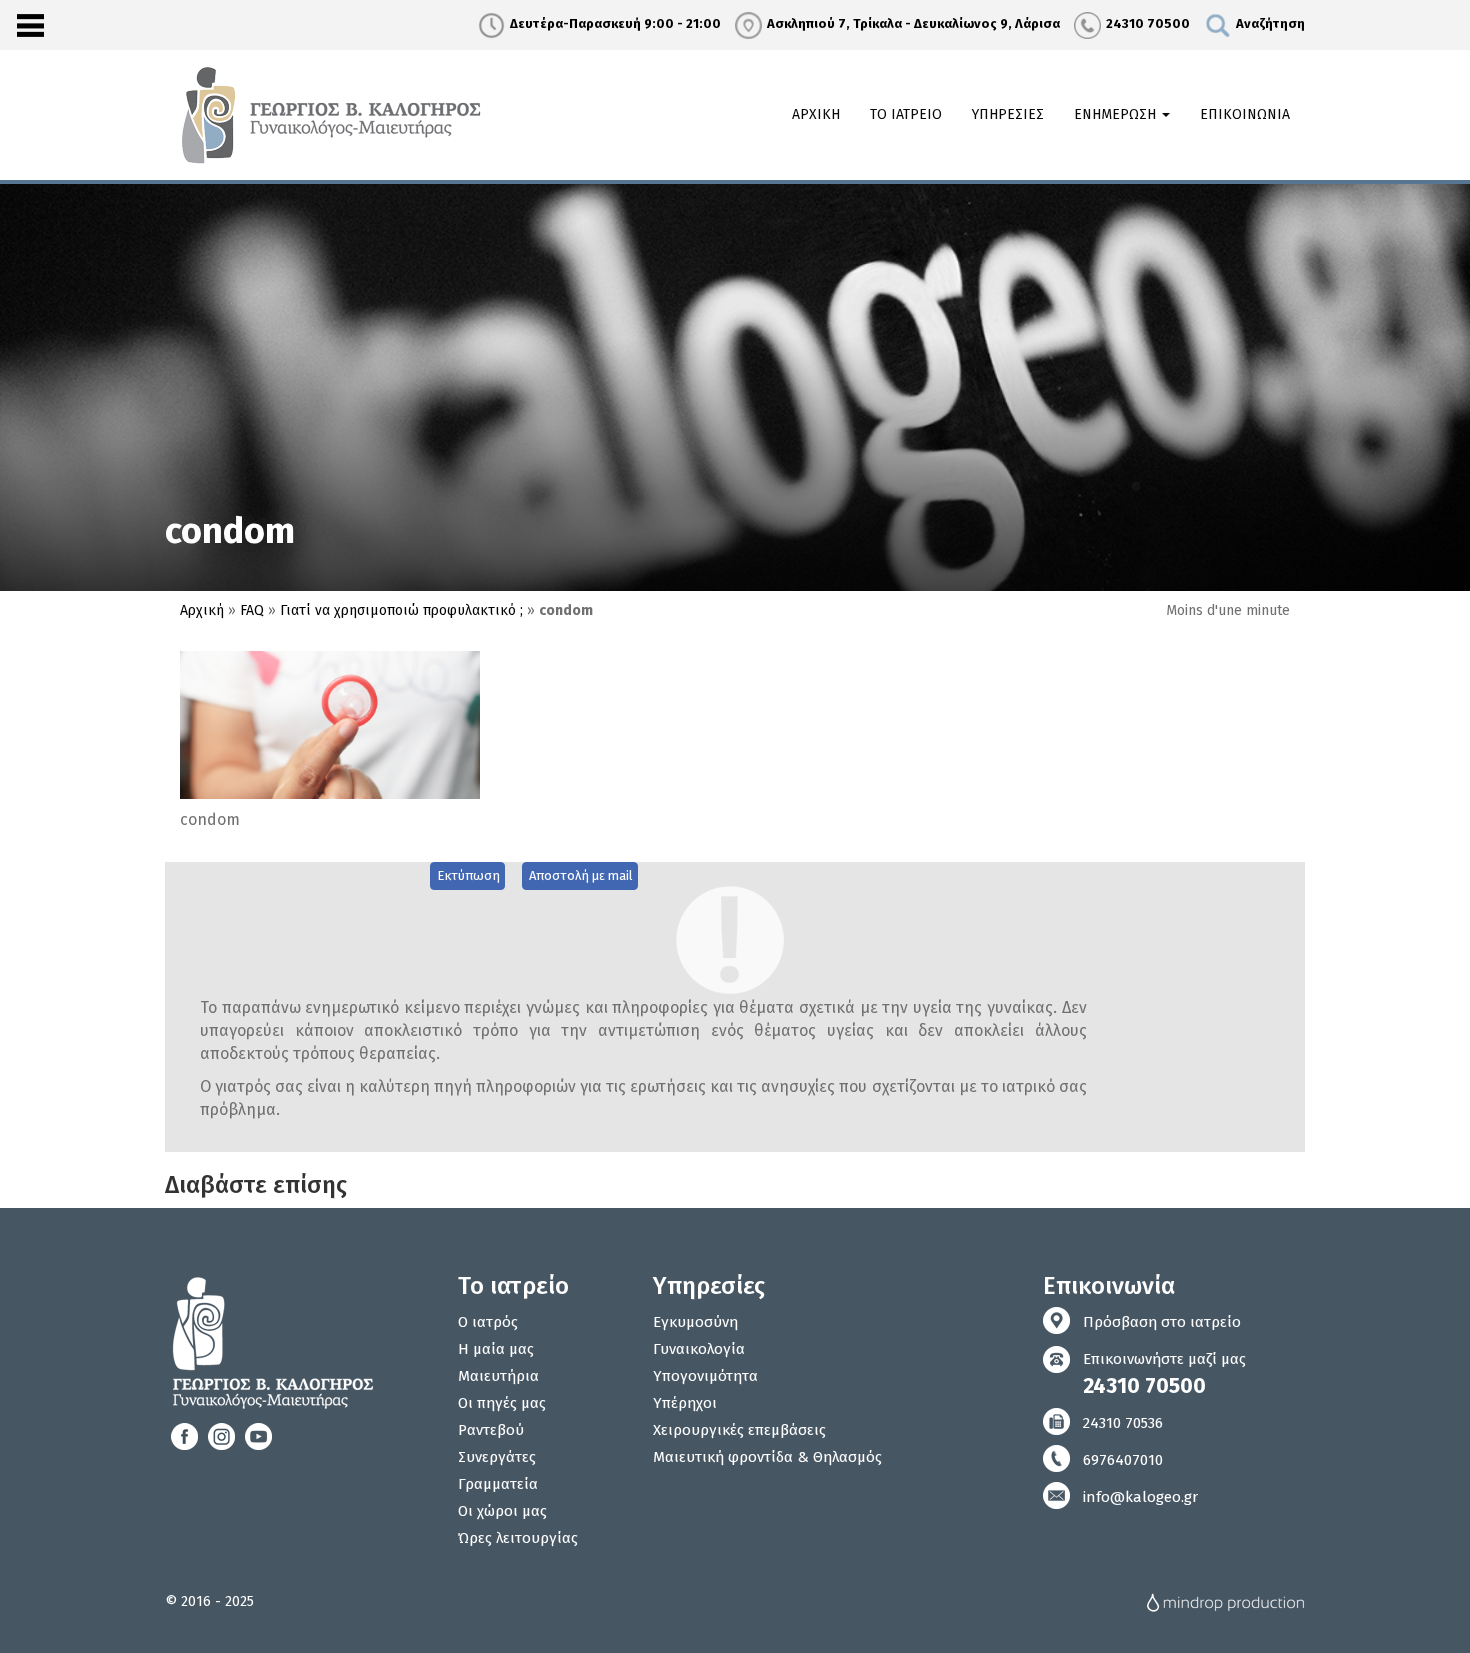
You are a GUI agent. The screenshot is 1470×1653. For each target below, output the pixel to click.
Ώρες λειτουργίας (518, 1538)
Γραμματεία (498, 1484)
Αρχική (202, 610)
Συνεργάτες (497, 1457)
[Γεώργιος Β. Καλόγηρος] (334, 114)
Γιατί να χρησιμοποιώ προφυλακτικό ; (401, 610)
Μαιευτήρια (498, 1376)
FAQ (252, 610)
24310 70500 (1148, 23)
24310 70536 (1123, 1423)
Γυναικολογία (699, 1349)
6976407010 (1123, 1460)
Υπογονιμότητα (705, 1376)
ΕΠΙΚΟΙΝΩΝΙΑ (1245, 114)
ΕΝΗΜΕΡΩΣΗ (1117, 114)
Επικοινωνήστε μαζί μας (1164, 1374)
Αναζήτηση (1270, 23)
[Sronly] (30, 25)
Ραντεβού (491, 1430)
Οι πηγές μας (502, 1403)
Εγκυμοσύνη (695, 1322)
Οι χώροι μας (502, 1511)
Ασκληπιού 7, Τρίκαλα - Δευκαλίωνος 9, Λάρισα (913, 23)
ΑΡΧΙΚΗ (816, 114)
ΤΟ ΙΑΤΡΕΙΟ (906, 114)
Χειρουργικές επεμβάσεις (739, 1430)
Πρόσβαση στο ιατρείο (1162, 1322)
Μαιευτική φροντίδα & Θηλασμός (767, 1457)
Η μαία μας (496, 1349)
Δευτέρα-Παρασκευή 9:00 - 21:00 (615, 23)
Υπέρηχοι (685, 1403)
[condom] (330, 724)
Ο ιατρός (488, 1322)
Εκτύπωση (468, 875)
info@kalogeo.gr (1140, 1497)
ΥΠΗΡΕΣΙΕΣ (1008, 114)
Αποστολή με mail (581, 875)
